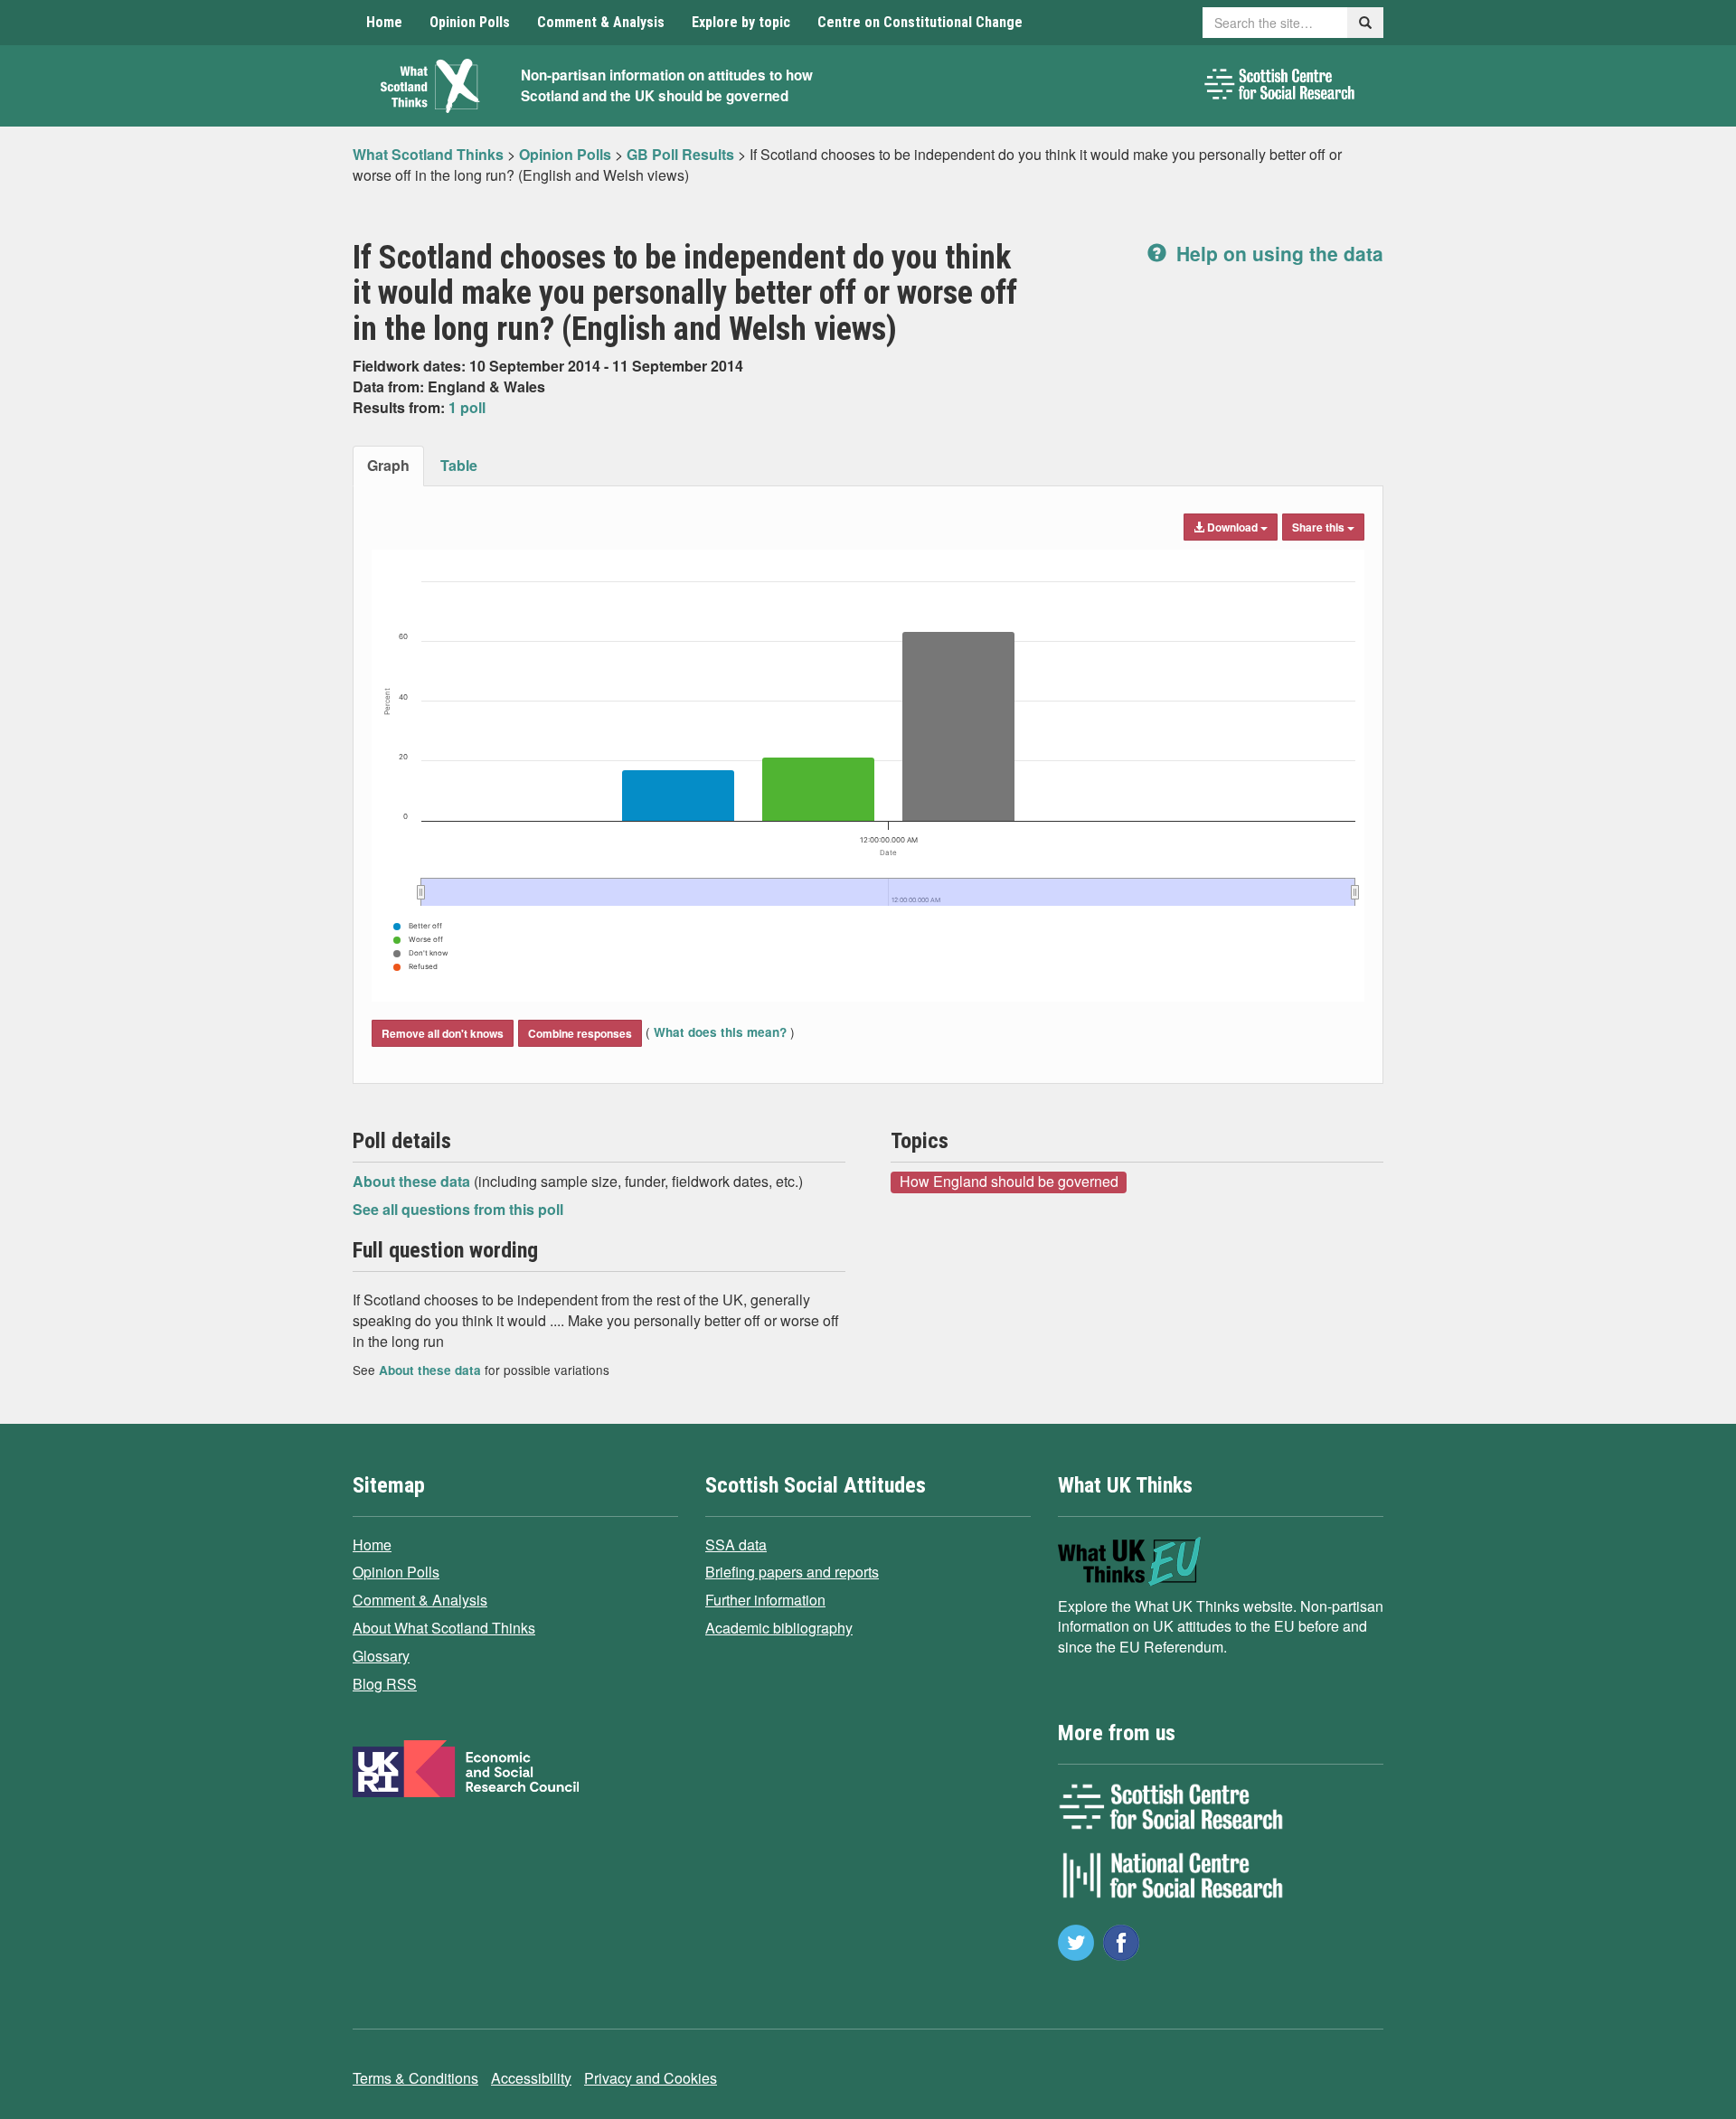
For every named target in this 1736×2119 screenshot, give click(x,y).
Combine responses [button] (580, 1033)
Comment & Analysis (601, 22)
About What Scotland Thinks (444, 1628)
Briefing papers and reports (792, 1572)
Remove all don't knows (443, 1033)
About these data (413, 1181)
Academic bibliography (779, 1628)
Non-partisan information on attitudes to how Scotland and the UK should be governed (667, 85)
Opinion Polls (470, 22)
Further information (765, 1600)
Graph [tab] (388, 465)
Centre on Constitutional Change (920, 22)
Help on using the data (1277, 253)
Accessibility (531, 2078)
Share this (1320, 527)
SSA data (736, 1545)
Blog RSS (385, 1684)
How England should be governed (1009, 1182)
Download (1232, 527)
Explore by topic (741, 22)
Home (384, 22)
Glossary (381, 1656)
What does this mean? (720, 1032)
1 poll (467, 407)
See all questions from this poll (458, 1209)
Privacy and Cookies (651, 2078)
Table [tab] (459, 465)
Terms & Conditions (415, 2078)
